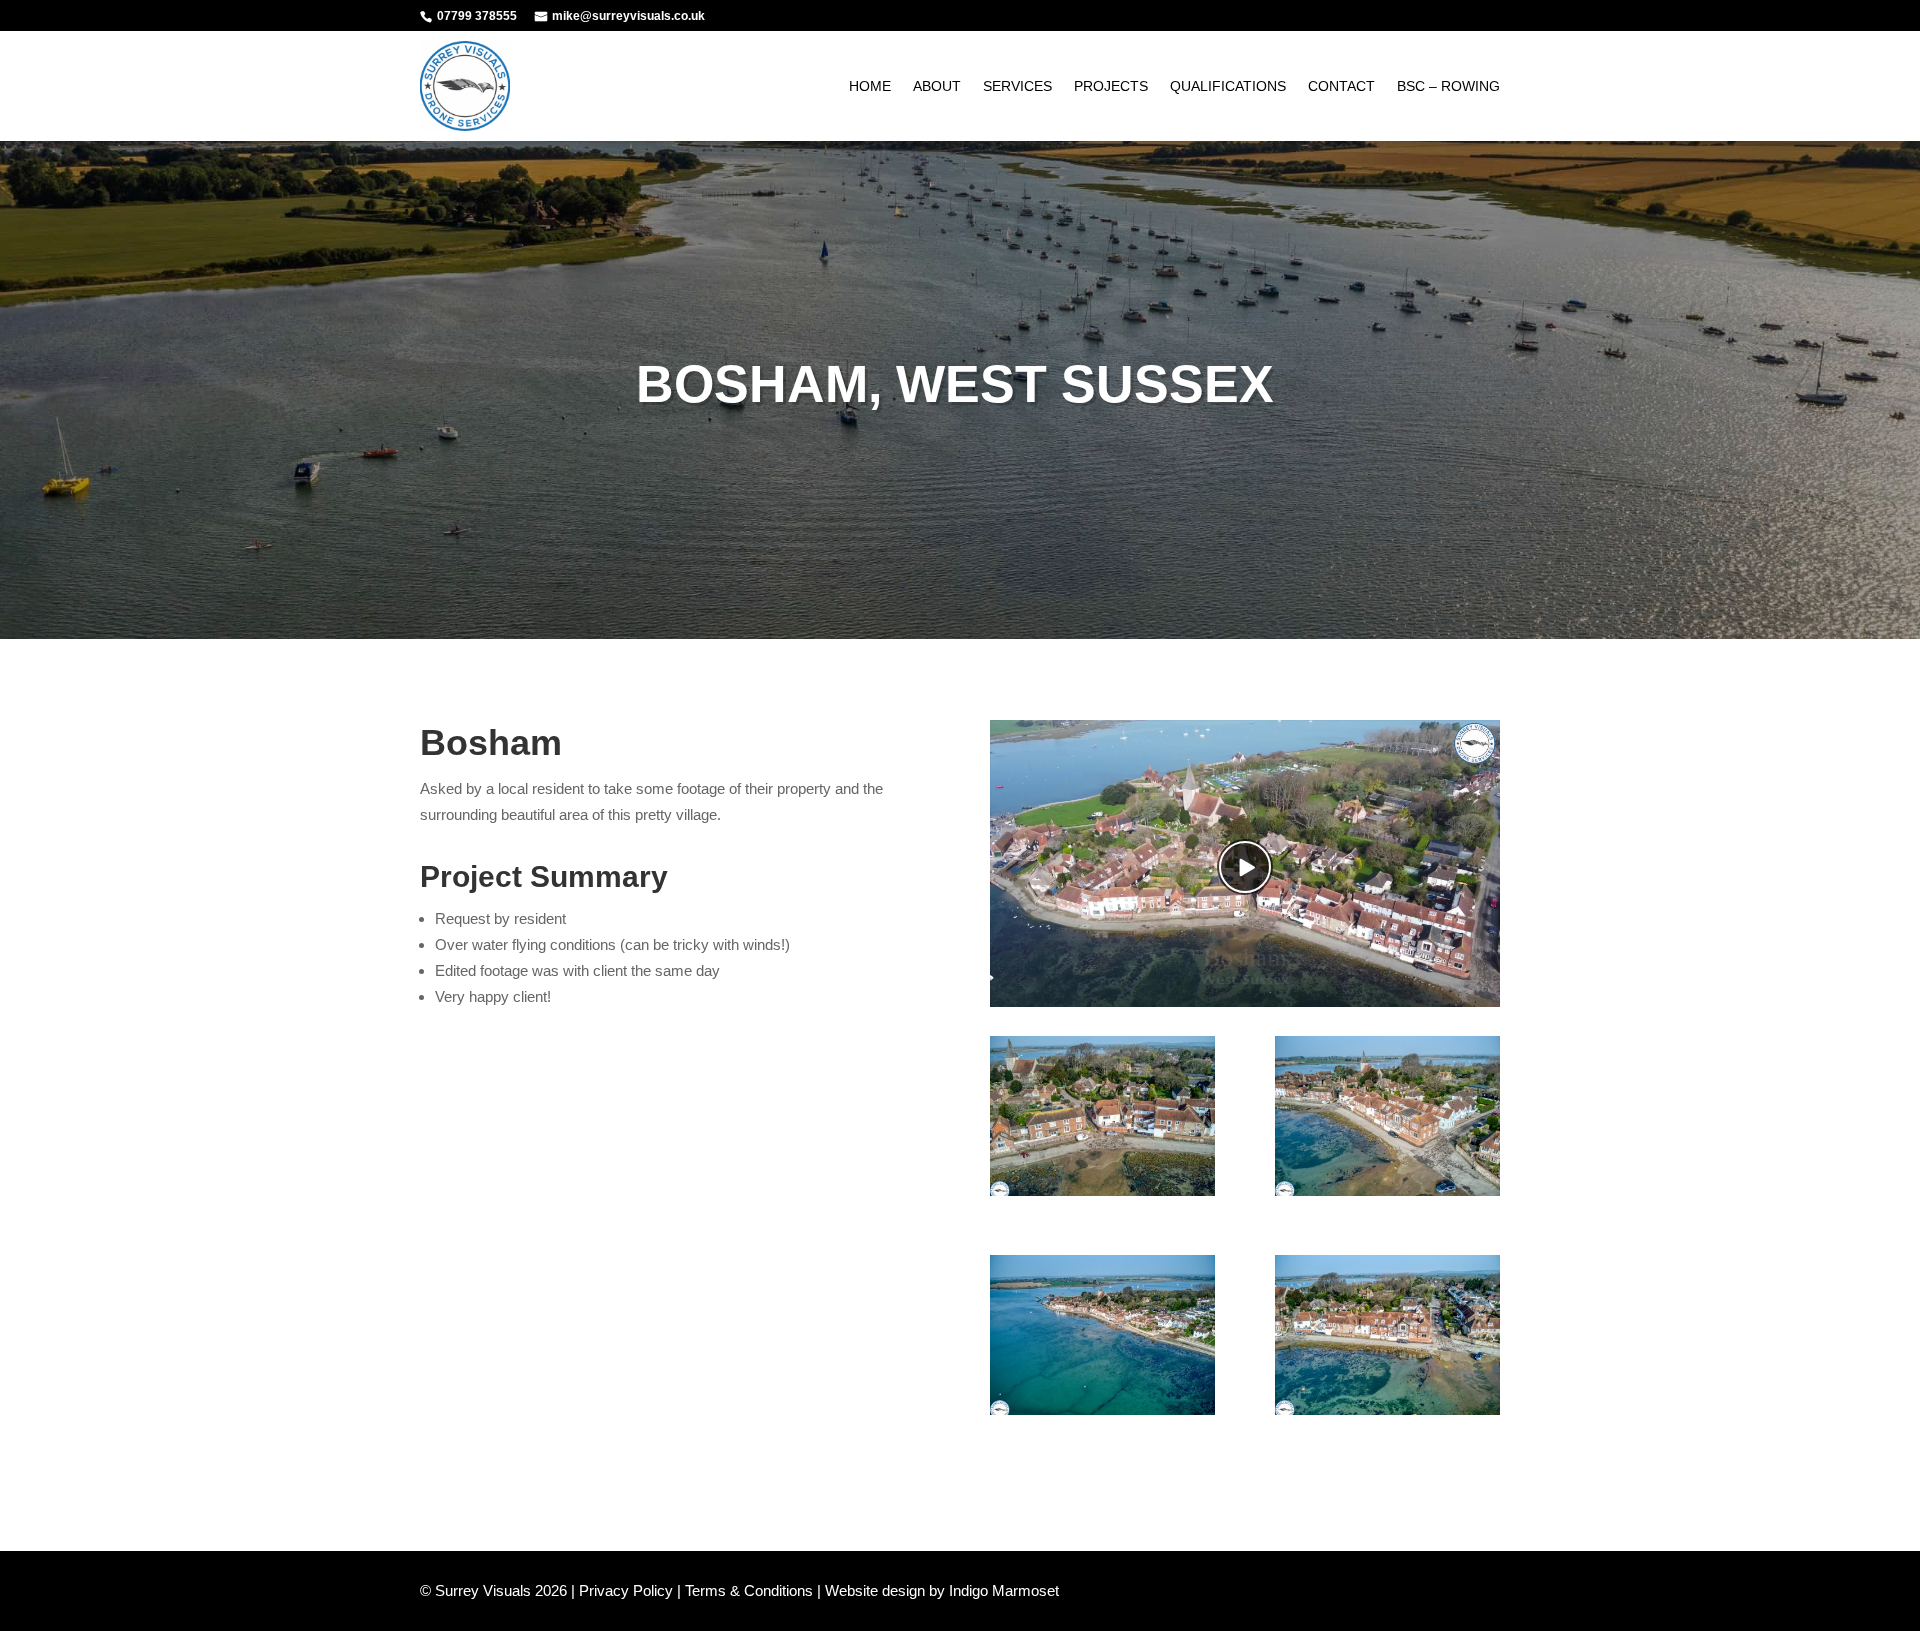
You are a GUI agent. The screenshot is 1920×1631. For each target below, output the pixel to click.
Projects (1111, 86)
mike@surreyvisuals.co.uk (628, 16)
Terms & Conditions (749, 1590)
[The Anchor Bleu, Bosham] (1102, 1195)
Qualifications (1228, 86)
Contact (1341, 86)
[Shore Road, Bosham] (1387, 1195)
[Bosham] (1102, 1414)
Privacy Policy (626, 1590)
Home (870, 86)
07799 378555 (477, 16)
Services (1017, 86)
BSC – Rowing (1448, 86)
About (937, 86)
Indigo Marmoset (1004, 1590)
